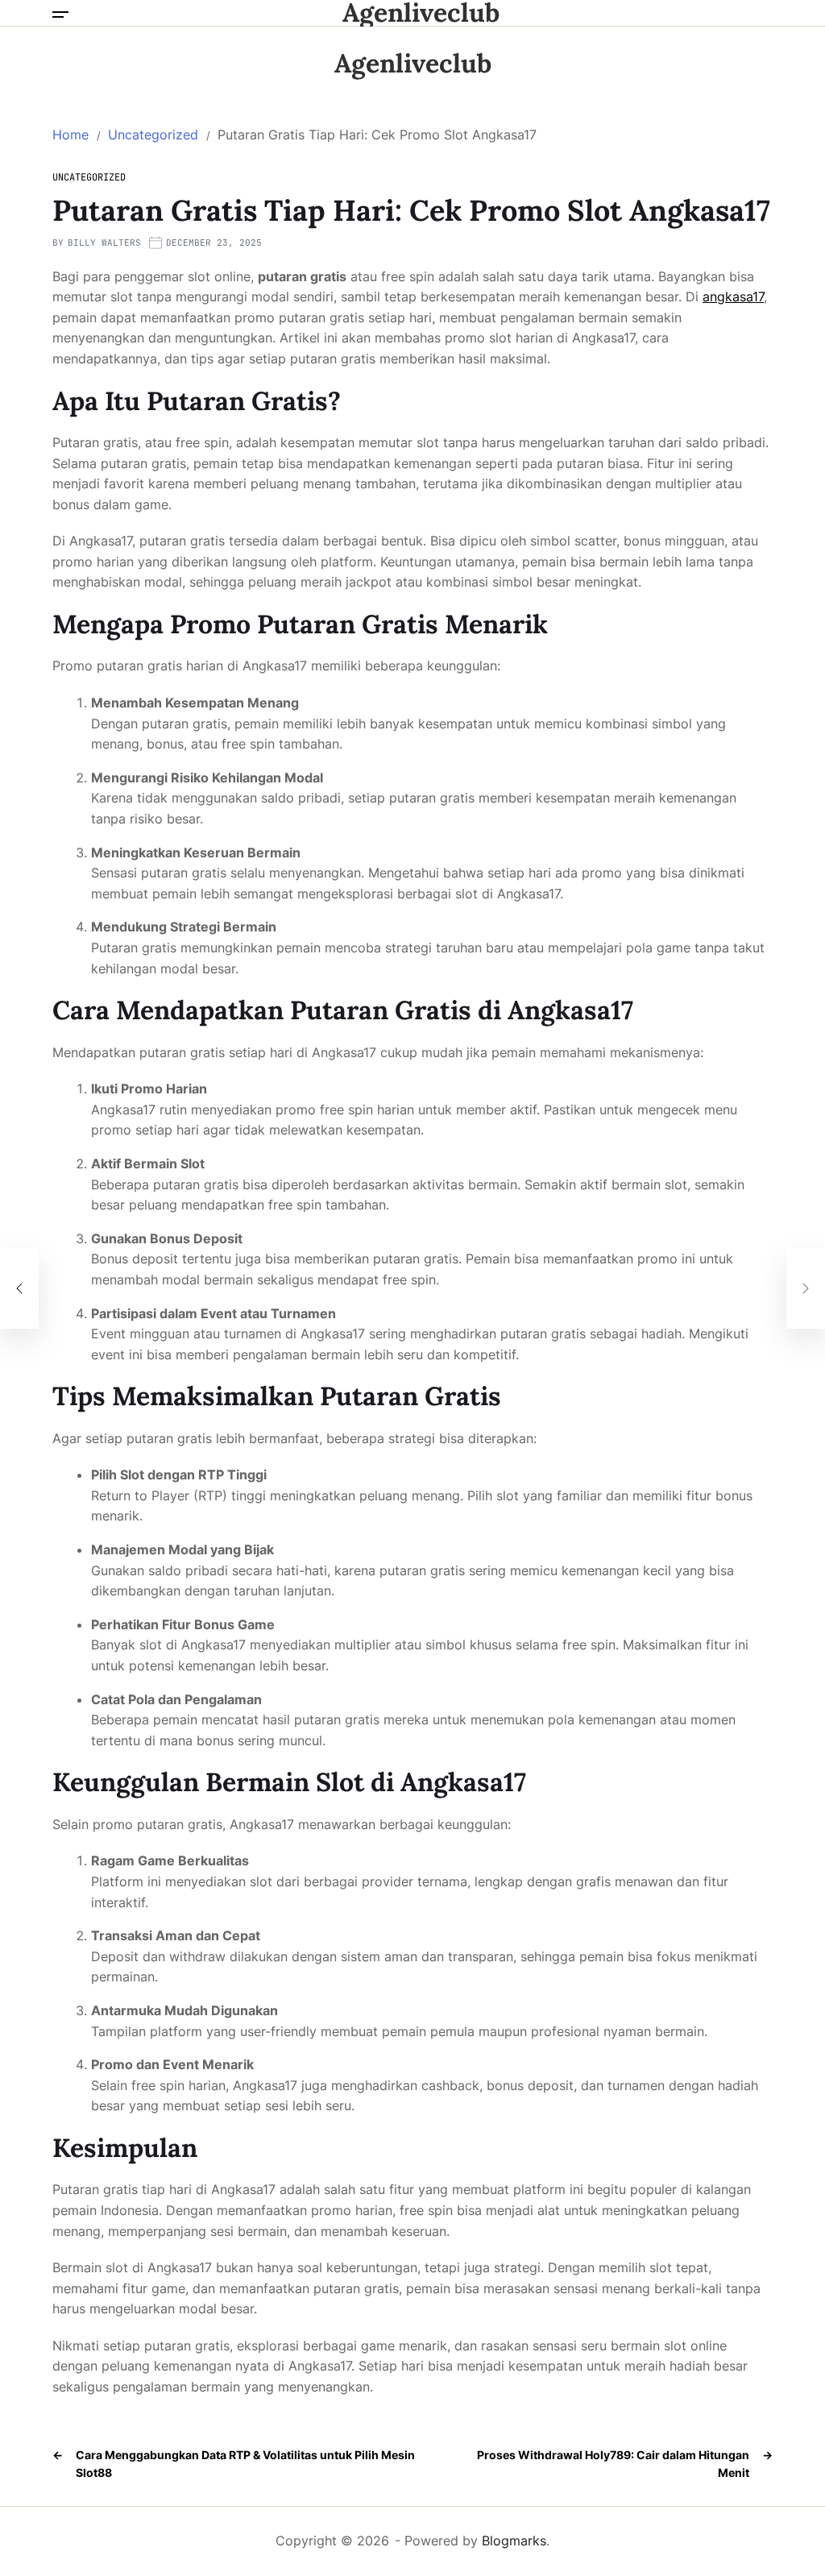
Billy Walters (104, 243)
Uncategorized (89, 177)
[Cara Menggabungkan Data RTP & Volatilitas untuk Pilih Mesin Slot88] (19, 1288)
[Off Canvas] (60, 15)
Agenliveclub (421, 13)
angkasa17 (733, 297)
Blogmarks (514, 2541)
